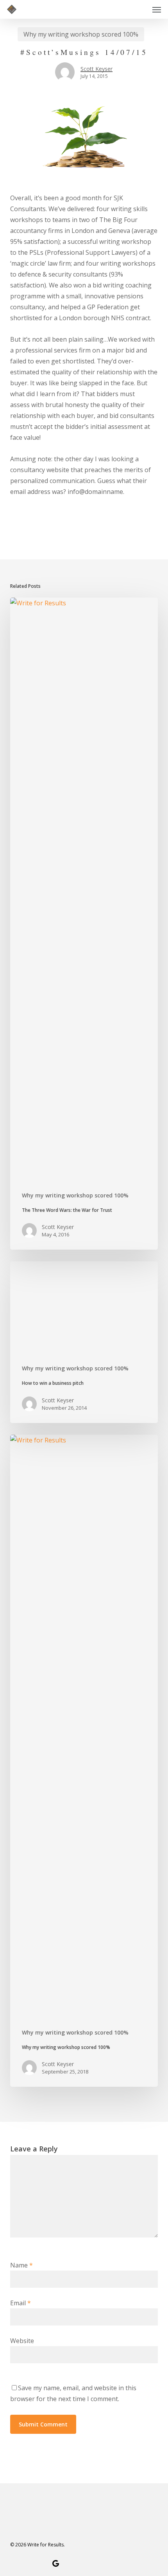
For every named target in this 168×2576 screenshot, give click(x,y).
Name (21, 2265)
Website (22, 2341)
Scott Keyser (97, 69)
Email (21, 2303)
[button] (157, 9)
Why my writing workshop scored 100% (81, 34)
